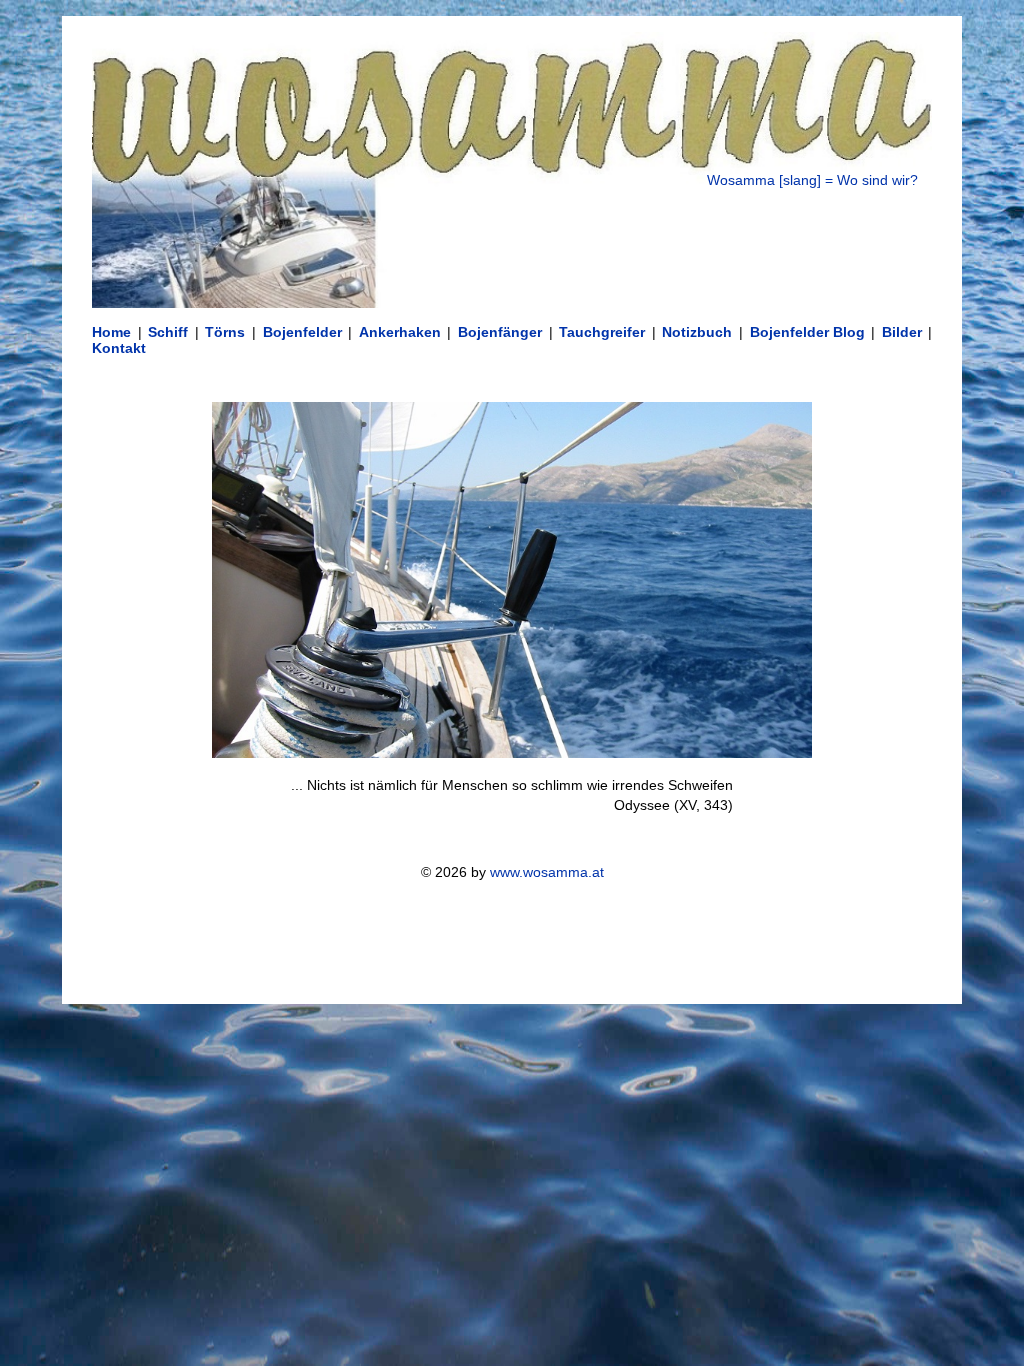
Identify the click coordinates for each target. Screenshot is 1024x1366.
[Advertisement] (512, 942)
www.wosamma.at (547, 872)
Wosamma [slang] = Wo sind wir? (812, 180)
